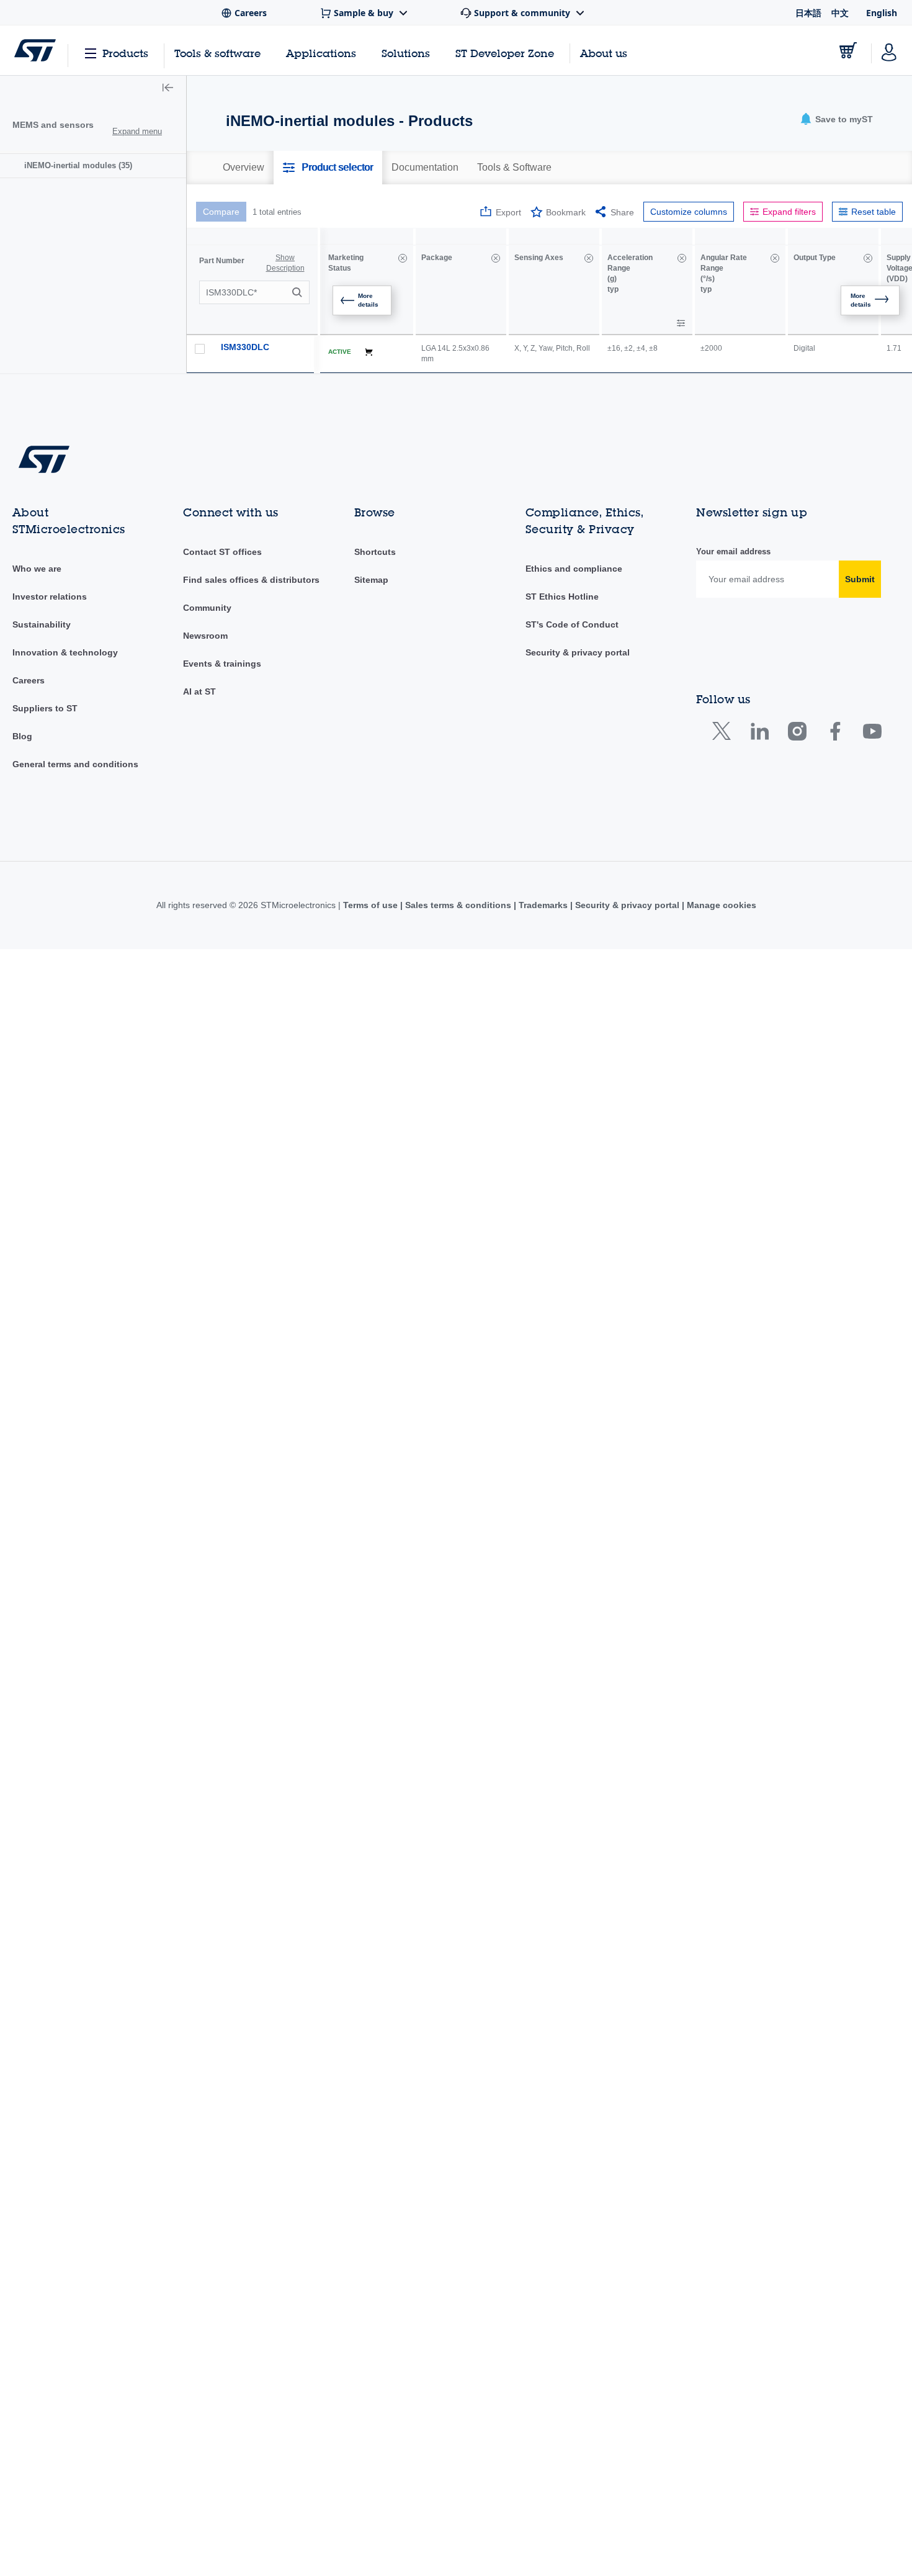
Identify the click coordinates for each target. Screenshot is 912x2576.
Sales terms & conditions (458, 905)
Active (340, 352)
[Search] (299, 292)
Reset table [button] (874, 212)
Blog (22, 736)
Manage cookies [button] (720, 905)
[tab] (244, 168)
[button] (168, 89)
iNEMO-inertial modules (78, 165)
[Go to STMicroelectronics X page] (724, 734)
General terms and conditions (75, 764)
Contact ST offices (222, 552)
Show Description (285, 263)
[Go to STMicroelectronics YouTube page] (872, 734)
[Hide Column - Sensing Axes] (589, 258)
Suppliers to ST (45, 708)
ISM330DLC (245, 347)
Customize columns (689, 212)
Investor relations (50, 597)
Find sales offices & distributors (251, 580)
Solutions (406, 53)
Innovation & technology (65, 652)
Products (125, 53)
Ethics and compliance (574, 569)
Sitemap (371, 580)
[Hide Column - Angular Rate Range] (775, 258)
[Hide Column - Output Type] (868, 258)
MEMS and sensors (53, 125)
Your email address (733, 552)
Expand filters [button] (789, 212)
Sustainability (42, 624)
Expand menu (137, 131)
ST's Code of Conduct (572, 624)
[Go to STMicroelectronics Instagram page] (797, 734)
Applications (321, 53)
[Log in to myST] (889, 50)
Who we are (37, 569)
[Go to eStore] (848, 50)
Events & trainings (222, 664)
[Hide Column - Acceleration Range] (682, 258)
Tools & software (217, 53)
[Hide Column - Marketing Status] (403, 258)
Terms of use (372, 905)
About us (604, 53)
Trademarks (543, 905)
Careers (29, 680)
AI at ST (199, 691)
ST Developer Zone (505, 53)
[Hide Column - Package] (496, 258)
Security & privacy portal (578, 652)
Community (207, 608)
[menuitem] (93, 165)
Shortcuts (375, 552)
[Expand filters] (681, 323)
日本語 (808, 13)
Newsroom (205, 636)
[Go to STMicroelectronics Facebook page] (835, 734)
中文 (840, 13)
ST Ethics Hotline (562, 597)
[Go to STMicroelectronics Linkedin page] (759, 734)
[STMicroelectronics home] (35, 50)
